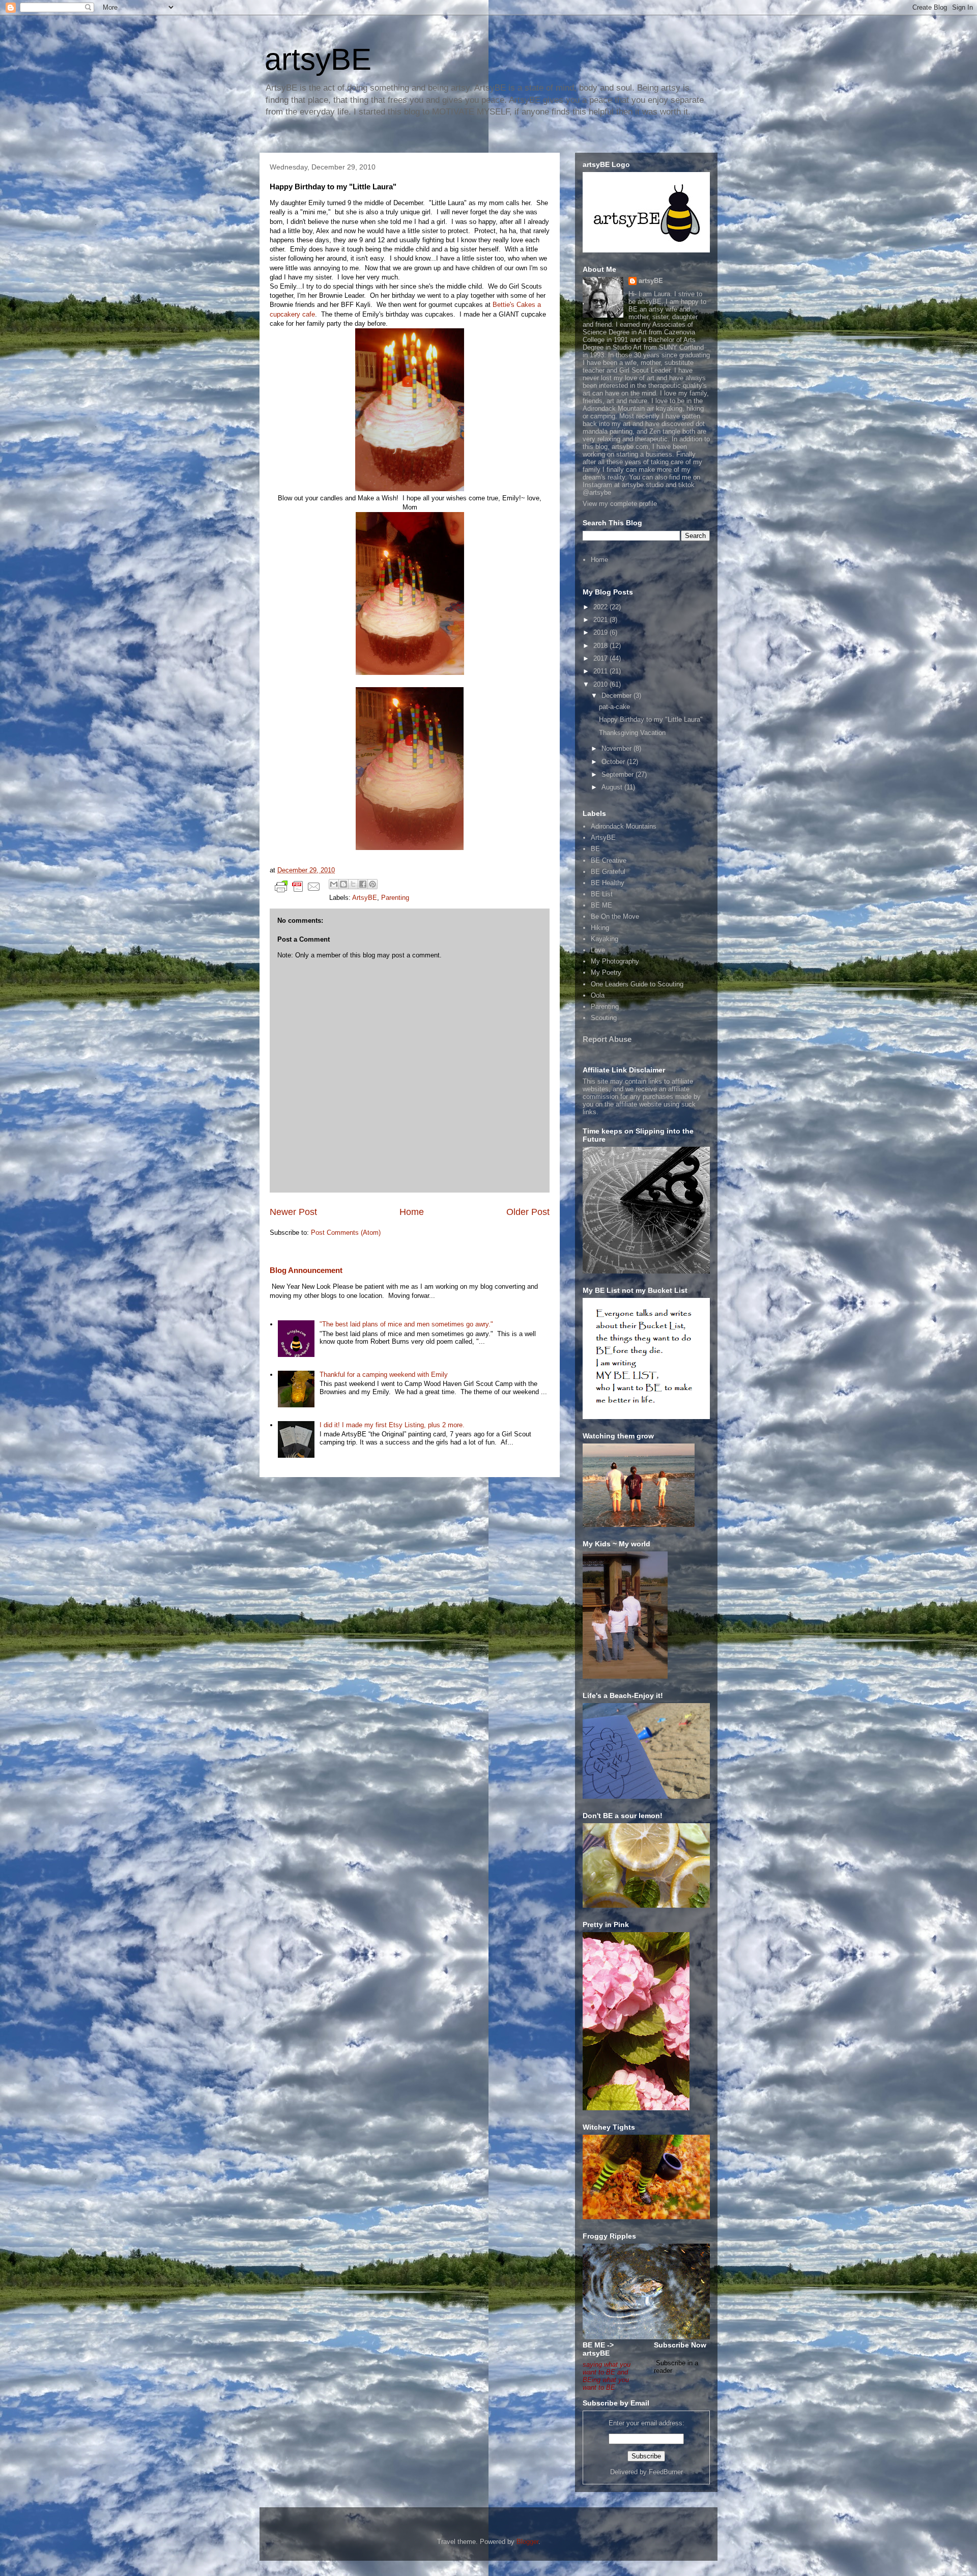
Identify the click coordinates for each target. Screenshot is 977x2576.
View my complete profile (620, 504)
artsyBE (318, 59)
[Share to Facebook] (363, 884)
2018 (601, 646)
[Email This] (334, 884)
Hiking (600, 928)
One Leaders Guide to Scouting (637, 984)
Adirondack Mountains (624, 826)
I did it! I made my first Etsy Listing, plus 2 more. (392, 1425)
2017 (601, 658)
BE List (602, 894)
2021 (601, 620)
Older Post (528, 1212)
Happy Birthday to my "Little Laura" (651, 719)
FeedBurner (666, 2472)
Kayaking (605, 939)
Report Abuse (607, 1039)
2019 (601, 632)
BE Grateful (608, 872)
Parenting (395, 898)
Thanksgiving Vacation (632, 733)
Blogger (527, 2542)
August (613, 787)
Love (598, 950)
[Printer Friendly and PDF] (298, 888)
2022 (601, 607)
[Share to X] (353, 884)
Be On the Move (615, 916)
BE (595, 849)
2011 (601, 671)
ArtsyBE (365, 898)
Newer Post (293, 1212)
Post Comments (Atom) (346, 1233)
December (617, 696)
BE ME (601, 905)
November (617, 748)
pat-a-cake (614, 707)
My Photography (615, 961)
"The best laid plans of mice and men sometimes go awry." (406, 1324)
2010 (601, 684)
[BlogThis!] (343, 884)
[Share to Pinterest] (372, 884)
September (619, 774)
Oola (598, 995)
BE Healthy (608, 883)
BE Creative (609, 860)
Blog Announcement (306, 1270)
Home (412, 1212)
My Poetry (606, 972)
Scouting (604, 1018)
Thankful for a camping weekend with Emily (384, 1375)
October (614, 762)
